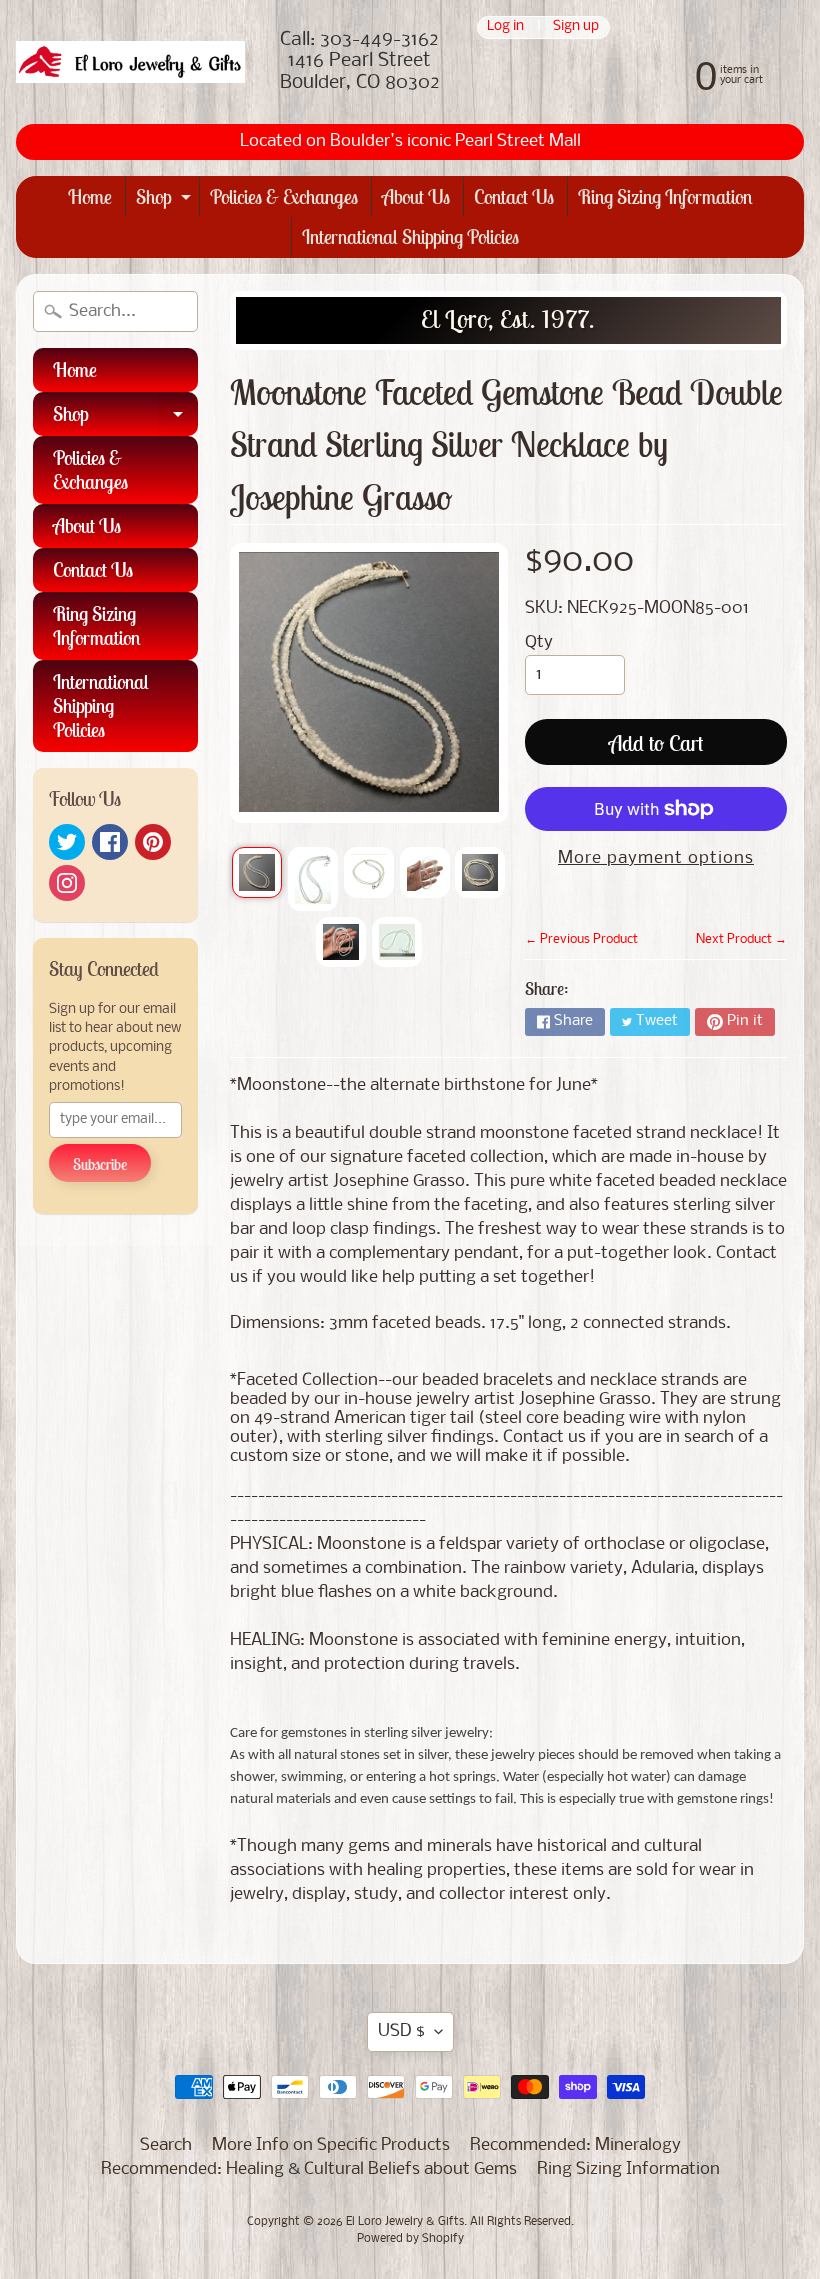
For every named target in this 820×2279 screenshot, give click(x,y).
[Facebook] (110, 842)
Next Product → (741, 939)
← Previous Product (581, 939)
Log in (505, 27)
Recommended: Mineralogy (575, 2145)
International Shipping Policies (410, 236)
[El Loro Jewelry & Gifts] (130, 62)
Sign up (576, 27)
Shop (166, 200)
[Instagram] (67, 883)
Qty (539, 642)
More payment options (656, 858)
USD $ (401, 2031)
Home (90, 196)
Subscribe (100, 1164)
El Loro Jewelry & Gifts (405, 2222)
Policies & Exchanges (284, 196)
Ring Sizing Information (665, 196)
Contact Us (514, 196)
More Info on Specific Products (331, 2145)
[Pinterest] (153, 842)
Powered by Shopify (410, 2239)
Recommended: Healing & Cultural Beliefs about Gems (309, 2169)
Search (166, 2145)
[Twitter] (67, 842)
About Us (416, 196)
